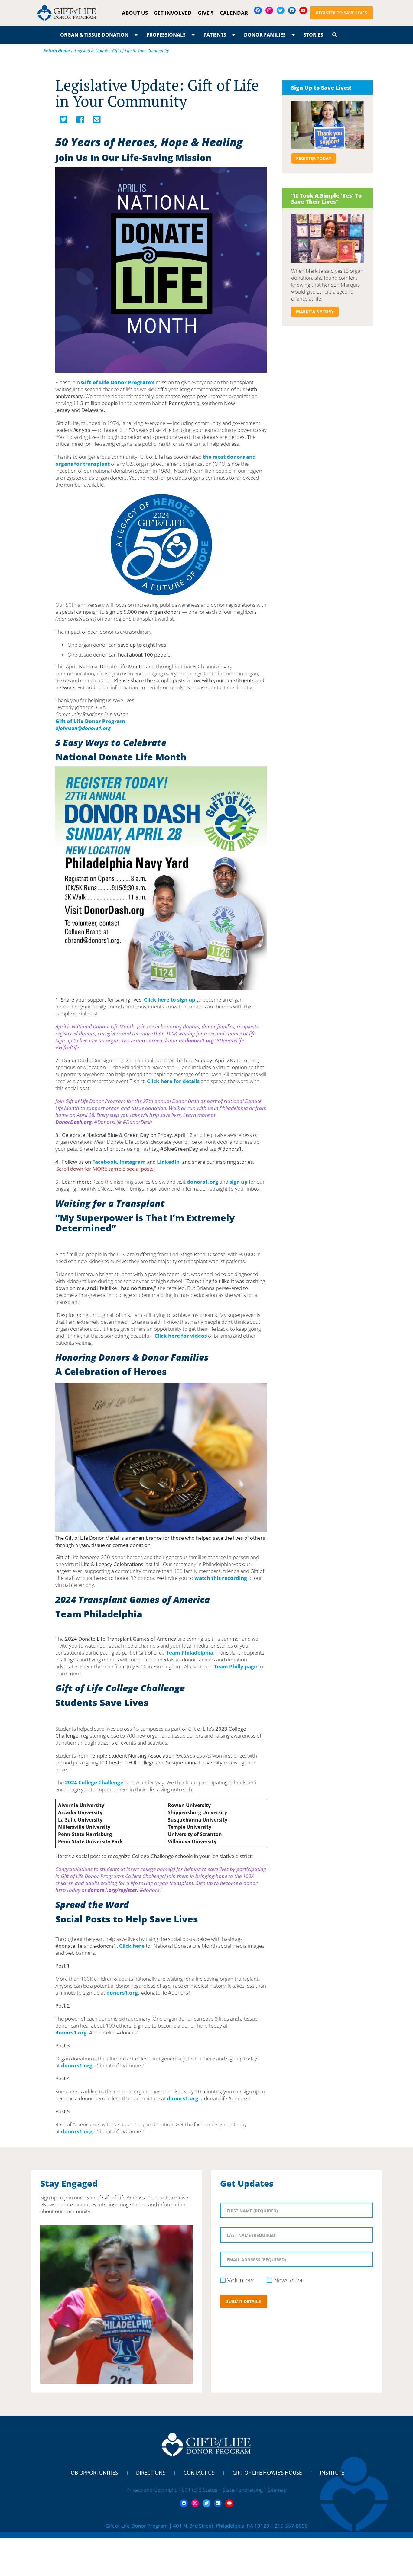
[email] (97, 121)
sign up (239, 1182)
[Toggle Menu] (136, 35)
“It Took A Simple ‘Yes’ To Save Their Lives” (326, 198)
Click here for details (173, 1081)
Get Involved (173, 13)
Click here (132, 1946)
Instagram (133, 1162)
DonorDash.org (73, 1122)
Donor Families (265, 35)
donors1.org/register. (113, 1890)
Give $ (206, 13)
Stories (313, 35)
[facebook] (80, 121)
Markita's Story (315, 312)
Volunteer (241, 2280)
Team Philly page (235, 1666)
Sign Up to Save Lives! (321, 88)
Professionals (166, 35)
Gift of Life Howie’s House (267, 2473)
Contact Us (199, 2473)
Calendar (234, 13)
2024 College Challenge (94, 1782)
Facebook (105, 1162)
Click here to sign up (170, 1000)
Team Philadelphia (190, 1653)
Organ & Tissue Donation (94, 35)
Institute (332, 2473)
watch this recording (221, 1578)
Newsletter (289, 2280)
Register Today (314, 158)
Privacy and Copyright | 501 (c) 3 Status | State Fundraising (195, 2490)
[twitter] (64, 121)
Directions (151, 2473)
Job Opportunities (94, 2473)
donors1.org (199, 1040)
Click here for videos (181, 1336)
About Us (135, 13)
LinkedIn (168, 1162)
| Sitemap (275, 2490)
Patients (215, 35)
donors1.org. (123, 1993)
